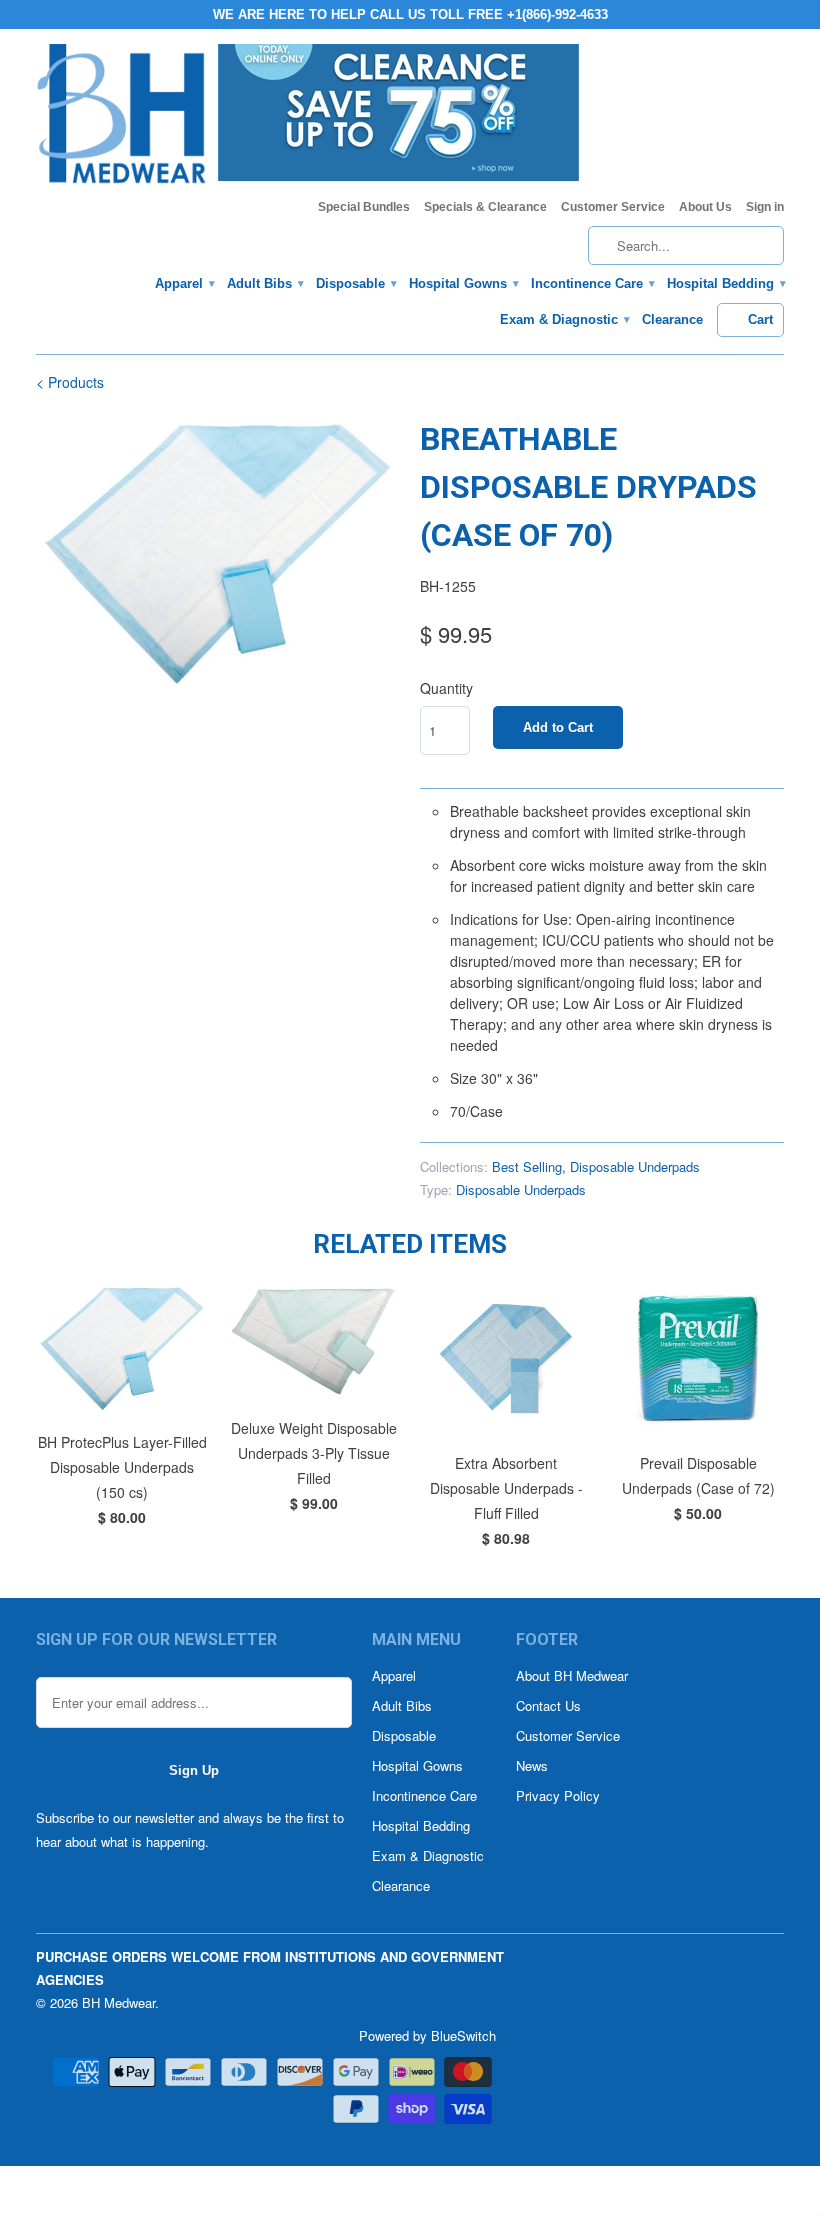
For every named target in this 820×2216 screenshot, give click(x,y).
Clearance (672, 319)
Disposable (355, 283)
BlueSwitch (463, 2035)
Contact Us (548, 1705)
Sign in (765, 207)
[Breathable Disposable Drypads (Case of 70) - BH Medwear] (218, 552)
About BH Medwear (572, 1675)
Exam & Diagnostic (564, 319)
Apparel (184, 283)
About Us (705, 207)
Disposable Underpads (635, 1166)
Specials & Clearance (485, 207)
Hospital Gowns (463, 283)
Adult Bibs (264, 283)
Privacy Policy (558, 1795)
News (532, 1765)
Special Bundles (364, 207)
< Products (70, 382)
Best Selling (527, 1166)
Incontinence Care (592, 283)
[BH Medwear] (122, 120)
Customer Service (613, 207)
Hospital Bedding (725, 283)
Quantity (446, 688)
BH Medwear (118, 2002)
